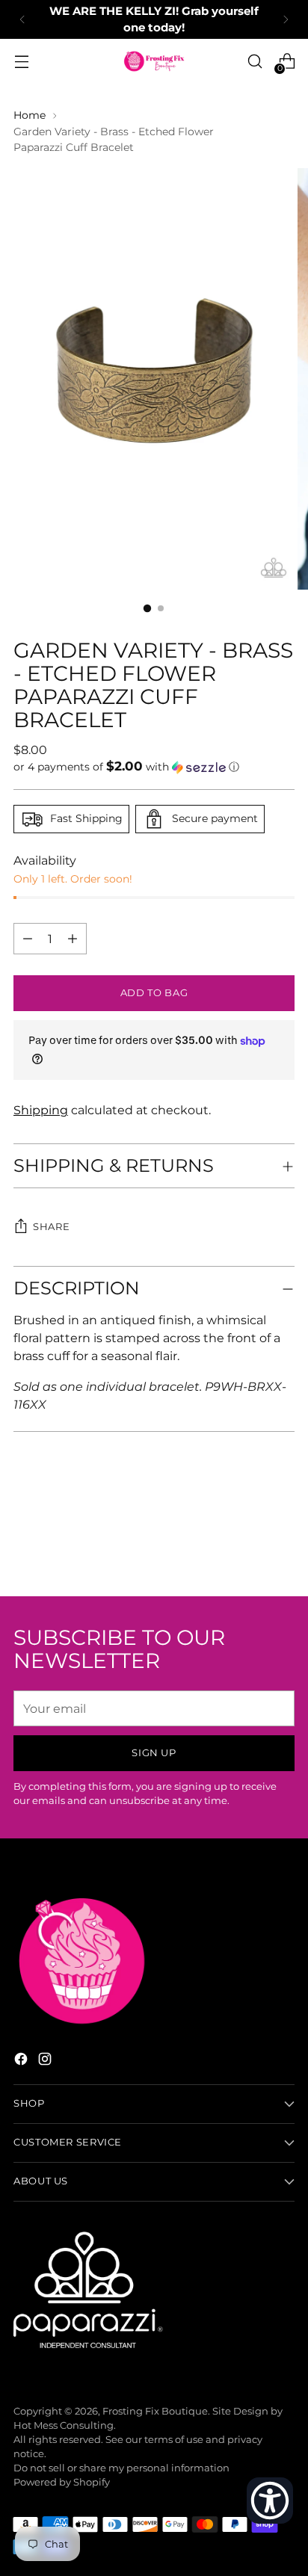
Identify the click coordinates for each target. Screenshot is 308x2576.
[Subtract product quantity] (73, 939)
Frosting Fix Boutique (155, 2411)
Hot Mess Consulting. (65, 2425)
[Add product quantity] (28, 939)
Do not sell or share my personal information (121, 2468)
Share (51, 1227)
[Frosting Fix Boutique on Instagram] (46, 2061)
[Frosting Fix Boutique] (154, 61)
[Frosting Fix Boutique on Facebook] (22, 2061)
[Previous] (22, 19)
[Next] (286, 19)
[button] (154, 767)
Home (30, 115)
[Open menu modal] (21, 62)
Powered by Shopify (62, 2482)
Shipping (41, 1110)
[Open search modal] (255, 62)
